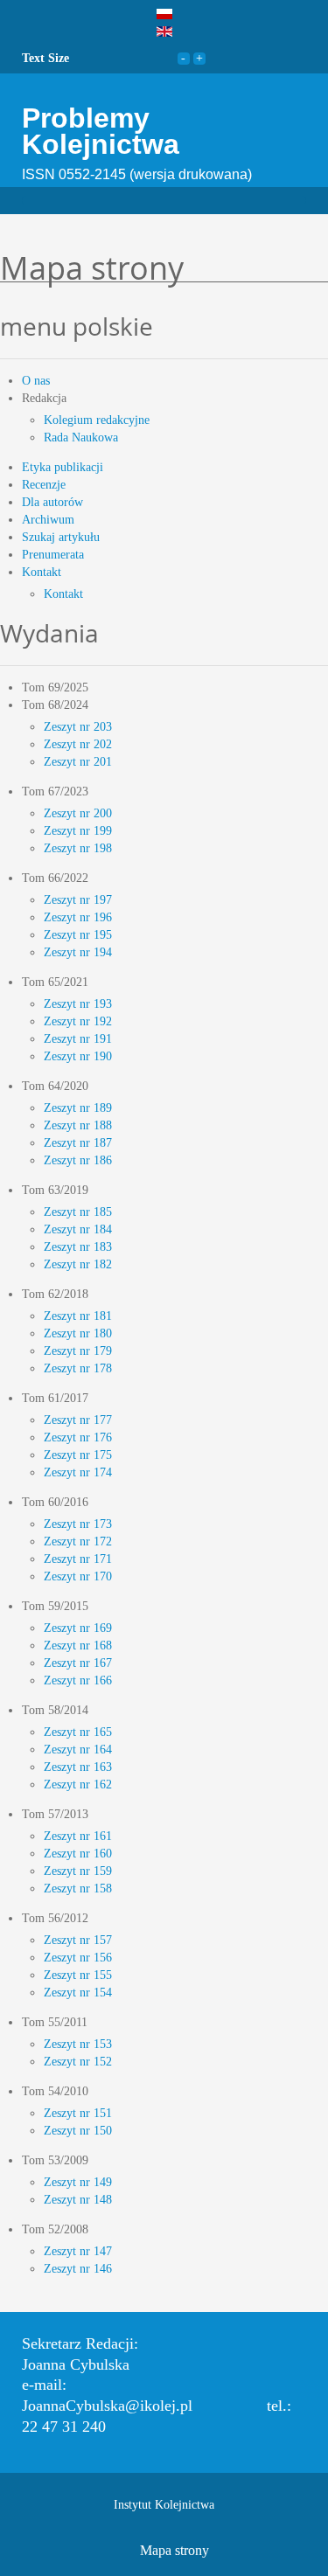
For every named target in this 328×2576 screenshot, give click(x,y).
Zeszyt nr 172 (78, 1541)
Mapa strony (174, 2550)
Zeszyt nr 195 (78, 935)
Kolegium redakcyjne (97, 420)
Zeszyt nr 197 (78, 900)
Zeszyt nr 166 (78, 1680)
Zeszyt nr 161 (78, 1836)
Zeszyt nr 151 (78, 2113)
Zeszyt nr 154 (78, 1993)
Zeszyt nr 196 (78, 917)
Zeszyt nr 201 (78, 762)
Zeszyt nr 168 (78, 1646)
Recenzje (44, 485)
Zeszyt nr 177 (78, 1420)
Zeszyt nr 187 (78, 1143)
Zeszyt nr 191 (78, 1039)
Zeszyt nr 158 (78, 1889)
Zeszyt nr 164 (78, 1750)
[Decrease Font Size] (184, 58)
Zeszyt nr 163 (78, 1767)
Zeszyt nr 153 (78, 2044)
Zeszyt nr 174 (78, 1472)
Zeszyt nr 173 (78, 1524)
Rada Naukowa (81, 437)
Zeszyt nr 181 (78, 1316)
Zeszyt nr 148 (78, 2200)
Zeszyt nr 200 (78, 813)
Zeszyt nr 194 (78, 952)
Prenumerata (53, 555)
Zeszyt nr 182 (78, 1264)
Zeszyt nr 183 (78, 1247)
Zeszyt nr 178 (78, 1368)
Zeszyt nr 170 (78, 1576)
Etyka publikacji (63, 467)
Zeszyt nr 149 (78, 2182)
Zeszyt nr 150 (78, 2131)
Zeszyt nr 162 (78, 1784)
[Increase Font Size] (199, 58)
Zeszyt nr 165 (78, 1732)
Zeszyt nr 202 (78, 744)
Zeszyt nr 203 (78, 727)
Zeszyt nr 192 (78, 1021)
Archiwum (48, 520)
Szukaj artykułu (61, 537)
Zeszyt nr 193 (78, 1004)
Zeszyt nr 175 (78, 1455)
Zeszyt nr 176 (78, 1437)
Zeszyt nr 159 (78, 1871)
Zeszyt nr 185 (78, 1212)
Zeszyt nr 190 (78, 1056)
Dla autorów (52, 502)
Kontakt (42, 572)
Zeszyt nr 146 (78, 2269)
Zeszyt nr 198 (78, 848)
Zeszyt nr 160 (78, 1854)
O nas (36, 381)
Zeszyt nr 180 (78, 1333)
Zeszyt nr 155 (78, 1975)
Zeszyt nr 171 (78, 1559)
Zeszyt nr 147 (78, 2251)
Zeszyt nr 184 (78, 1229)
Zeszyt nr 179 (78, 1351)
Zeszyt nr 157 (78, 1940)
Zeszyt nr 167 (78, 1663)
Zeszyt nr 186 (78, 1160)
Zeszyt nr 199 (78, 831)
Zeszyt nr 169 (78, 1628)
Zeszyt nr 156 (78, 1958)
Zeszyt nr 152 (78, 2062)
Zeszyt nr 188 (78, 1125)
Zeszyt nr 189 (78, 1108)
